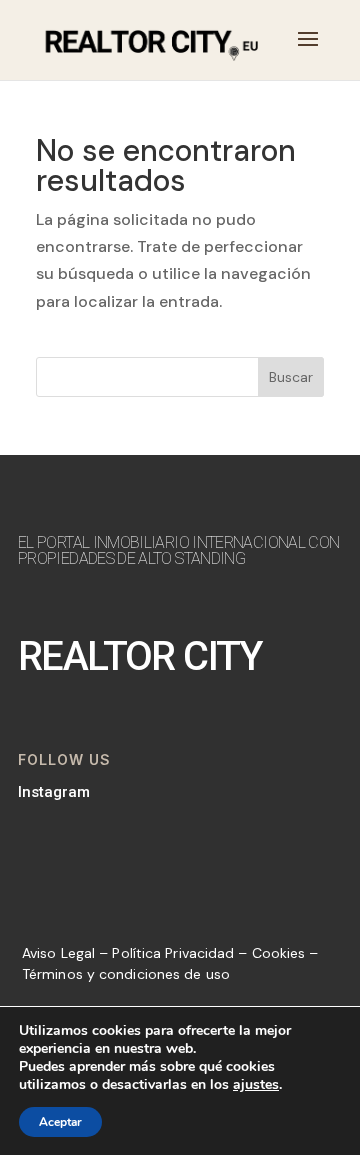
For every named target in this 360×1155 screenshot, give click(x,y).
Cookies (279, 953)
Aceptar (60, 1122)
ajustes (256, 1085)
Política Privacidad (173, 953)
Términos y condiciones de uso (126, 974)
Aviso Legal (58, 953)
